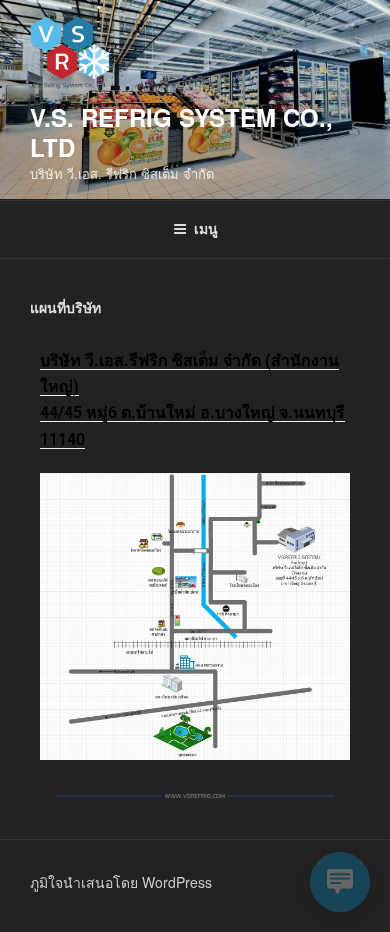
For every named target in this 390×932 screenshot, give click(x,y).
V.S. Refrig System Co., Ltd (181, 132)
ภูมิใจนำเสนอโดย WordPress (121, 882)
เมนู (206, 228)
